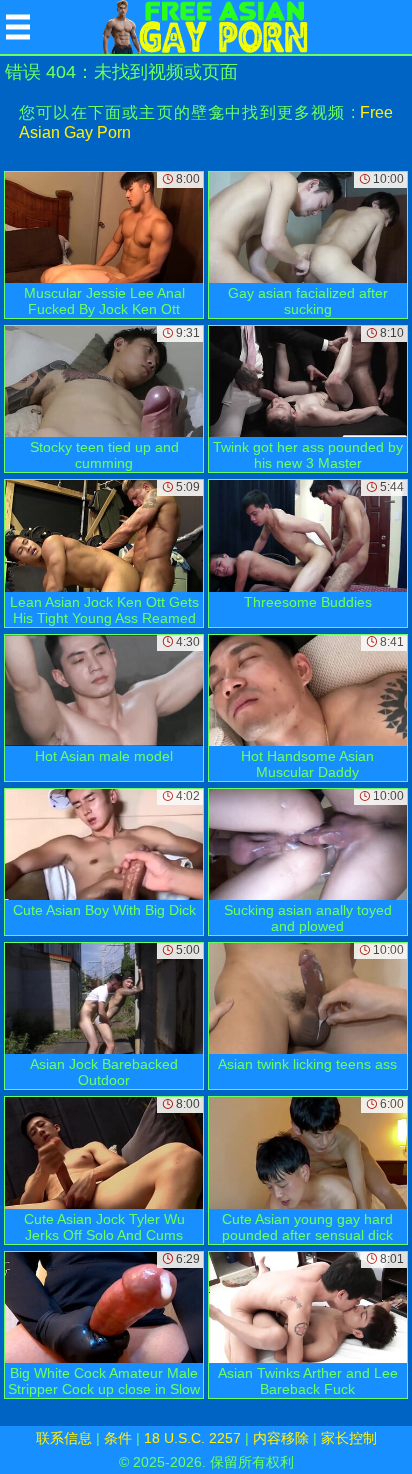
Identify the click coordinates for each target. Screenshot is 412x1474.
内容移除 (281, 1438)
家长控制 (349, 1438)
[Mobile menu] (18, 27)
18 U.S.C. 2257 (192, 1438)
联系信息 (64, 1438)
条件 (118, 1438)
